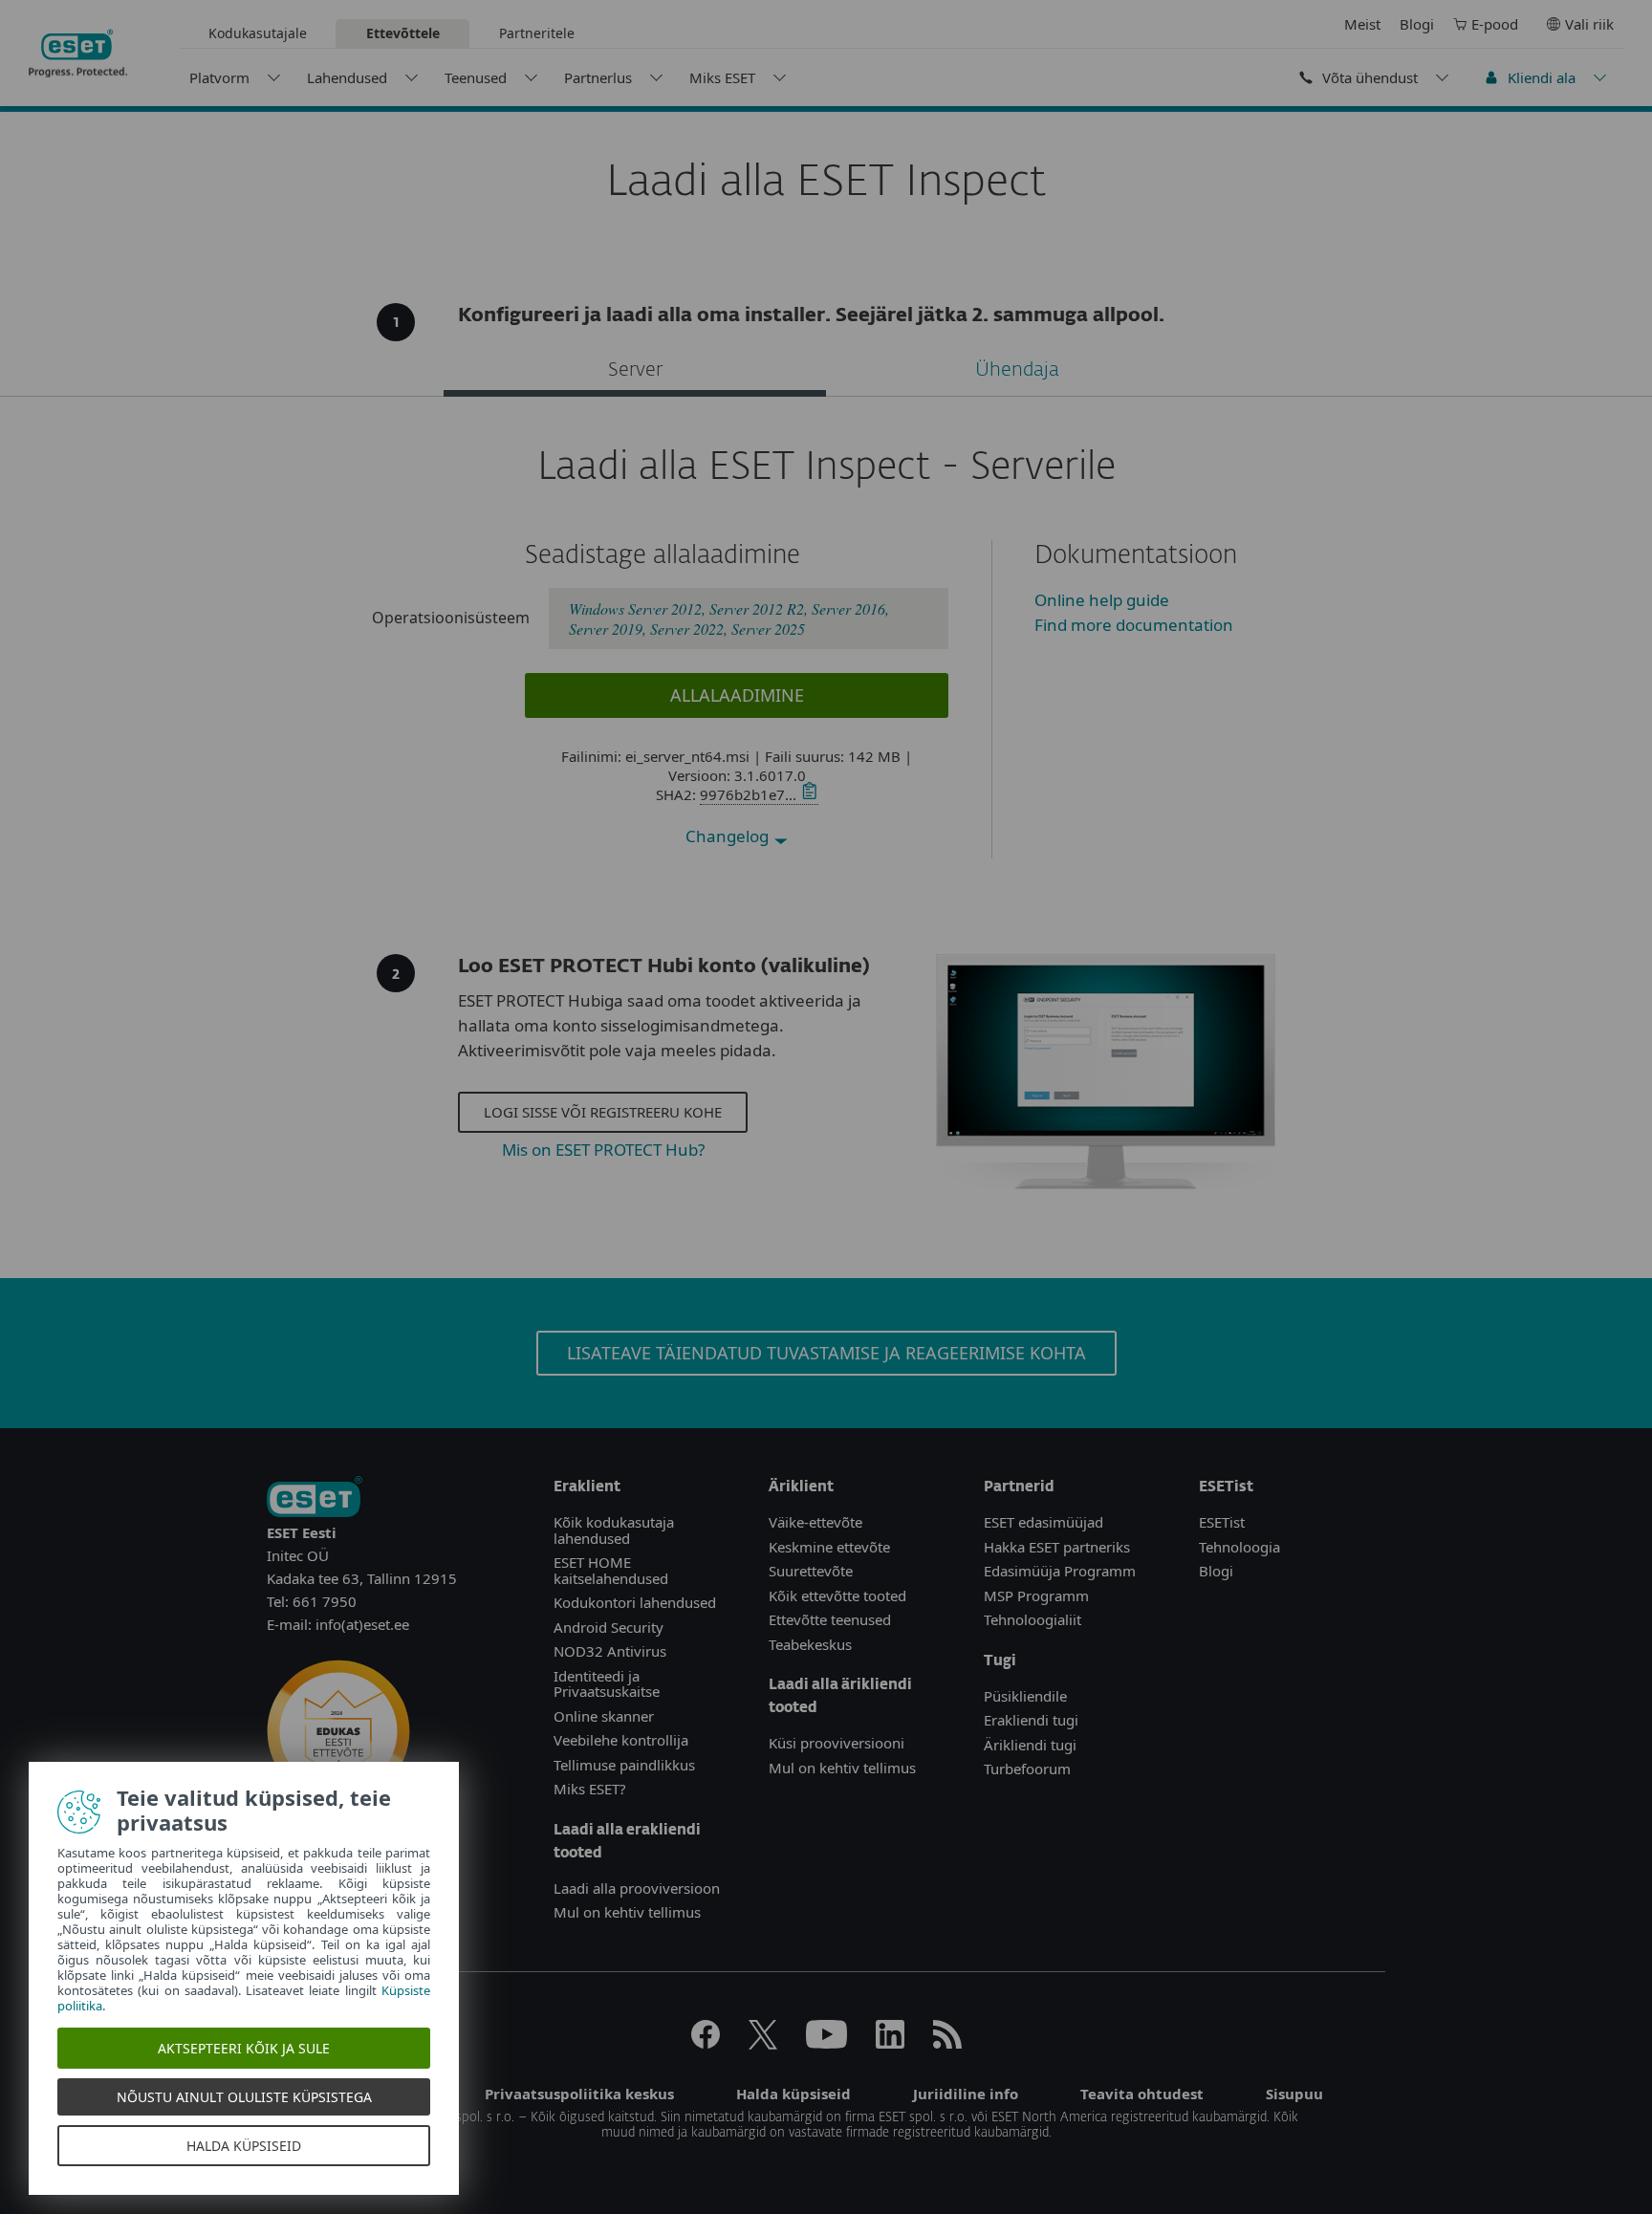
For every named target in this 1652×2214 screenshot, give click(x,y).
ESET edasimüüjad (1043, 1522)
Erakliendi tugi (1031, 1720)
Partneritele (537, 33)
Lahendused (347, 77)
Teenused (476, 77)
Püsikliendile (1025, 1696)
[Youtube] (826, 2043)
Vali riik (1589, 24)
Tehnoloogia (1239, 1547)
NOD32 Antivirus (610, 1651)
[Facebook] (706, 2043)
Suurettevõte (811, 1571)
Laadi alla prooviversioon (637, 1888)
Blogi (1417, 24)
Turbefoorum (1027, 1769)
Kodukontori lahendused (635, 1602)
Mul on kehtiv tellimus (627, 1912)
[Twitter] (763, 2043)
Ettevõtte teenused (830, 1619)
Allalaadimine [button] (737, 695)
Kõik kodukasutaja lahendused (614, 1530)
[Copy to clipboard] (807, 794)
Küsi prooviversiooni (837, 1743)
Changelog (729, 836)
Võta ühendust (1370, 77)
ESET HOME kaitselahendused (611, 1570)
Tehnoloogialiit (1032, 1619)
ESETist (1222, 1522)
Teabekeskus (810, 1644)
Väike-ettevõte (815, 1522)
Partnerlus (598, 77)
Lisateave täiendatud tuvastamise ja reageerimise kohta (826, 1353)
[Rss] (947, 2043)
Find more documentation (1134, 625)
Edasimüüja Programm (1060, 1571)
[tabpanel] (826, 651)
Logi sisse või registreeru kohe (603, 1112)
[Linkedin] (890, 2043)
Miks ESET (722, 77)
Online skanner (604, 1716)
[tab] (635, 372)
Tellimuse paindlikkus (624, 1765)
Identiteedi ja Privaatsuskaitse (607, 1684)
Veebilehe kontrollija (621, 1740)
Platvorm (219, 77)
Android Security (609, 1627)
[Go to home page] (315, 1498)
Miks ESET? (590, 1789)
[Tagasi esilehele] (78, 54)
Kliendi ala (1542, 77)
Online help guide (1102, 600)
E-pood (1495, 24)
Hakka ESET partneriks (1057, 1547)
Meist (1362, 24)
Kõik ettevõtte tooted (837, 1595)
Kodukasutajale (258, 33)
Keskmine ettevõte (829, 1547)
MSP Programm (1036, 1595)
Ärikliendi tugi (1030, 1745)
